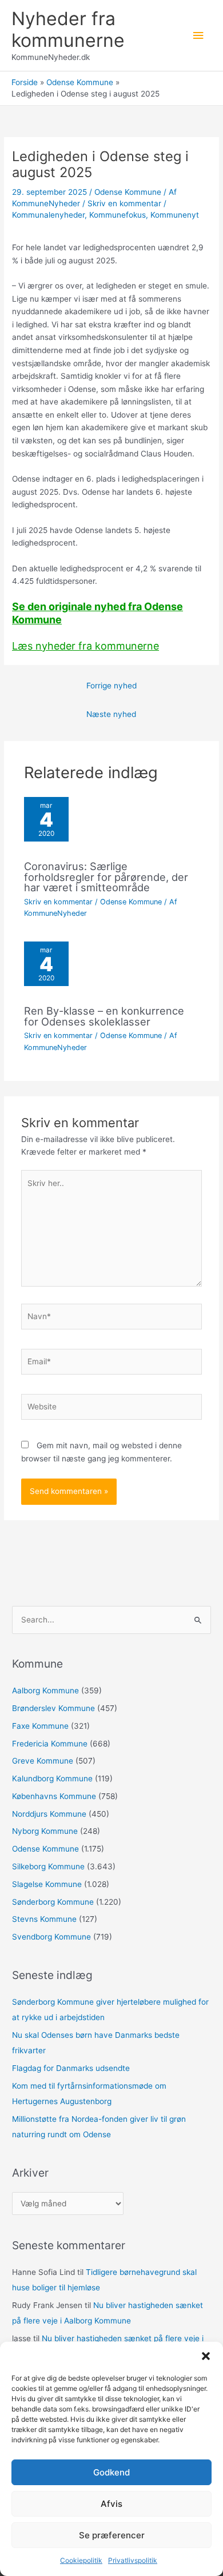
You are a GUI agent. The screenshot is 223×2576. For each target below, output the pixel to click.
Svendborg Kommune (51, 1937)
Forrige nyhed (111, 686)
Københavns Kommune (54, 1796)
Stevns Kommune (44, 1919)
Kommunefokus (118, 215)
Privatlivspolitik (133, 2560)
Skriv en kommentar (124, 203)
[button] (206, 2356)
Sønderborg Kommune (53, 1902)
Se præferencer (112, 2535)
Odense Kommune (128, 192)
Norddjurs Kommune (49, 1814)
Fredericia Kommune (50, 1744)
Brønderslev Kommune (53, 1708)
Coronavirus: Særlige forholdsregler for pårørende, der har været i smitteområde (106, 876)
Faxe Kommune (40, 1726)
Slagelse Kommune (47, 1884)
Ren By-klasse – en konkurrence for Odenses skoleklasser (104, 1016)
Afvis (111, 2504)
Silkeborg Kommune (48, 1866)
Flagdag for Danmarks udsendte (71, 2068)
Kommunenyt (175, 215)
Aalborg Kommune (45, 1690)
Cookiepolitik (81, 2560)
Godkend (111, 2472)
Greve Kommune (43, 1761)
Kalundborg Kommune (52, 1778)
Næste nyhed (111, 714)
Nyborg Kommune (45, 1831)
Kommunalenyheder (48, 215)
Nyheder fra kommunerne (68, 29)
